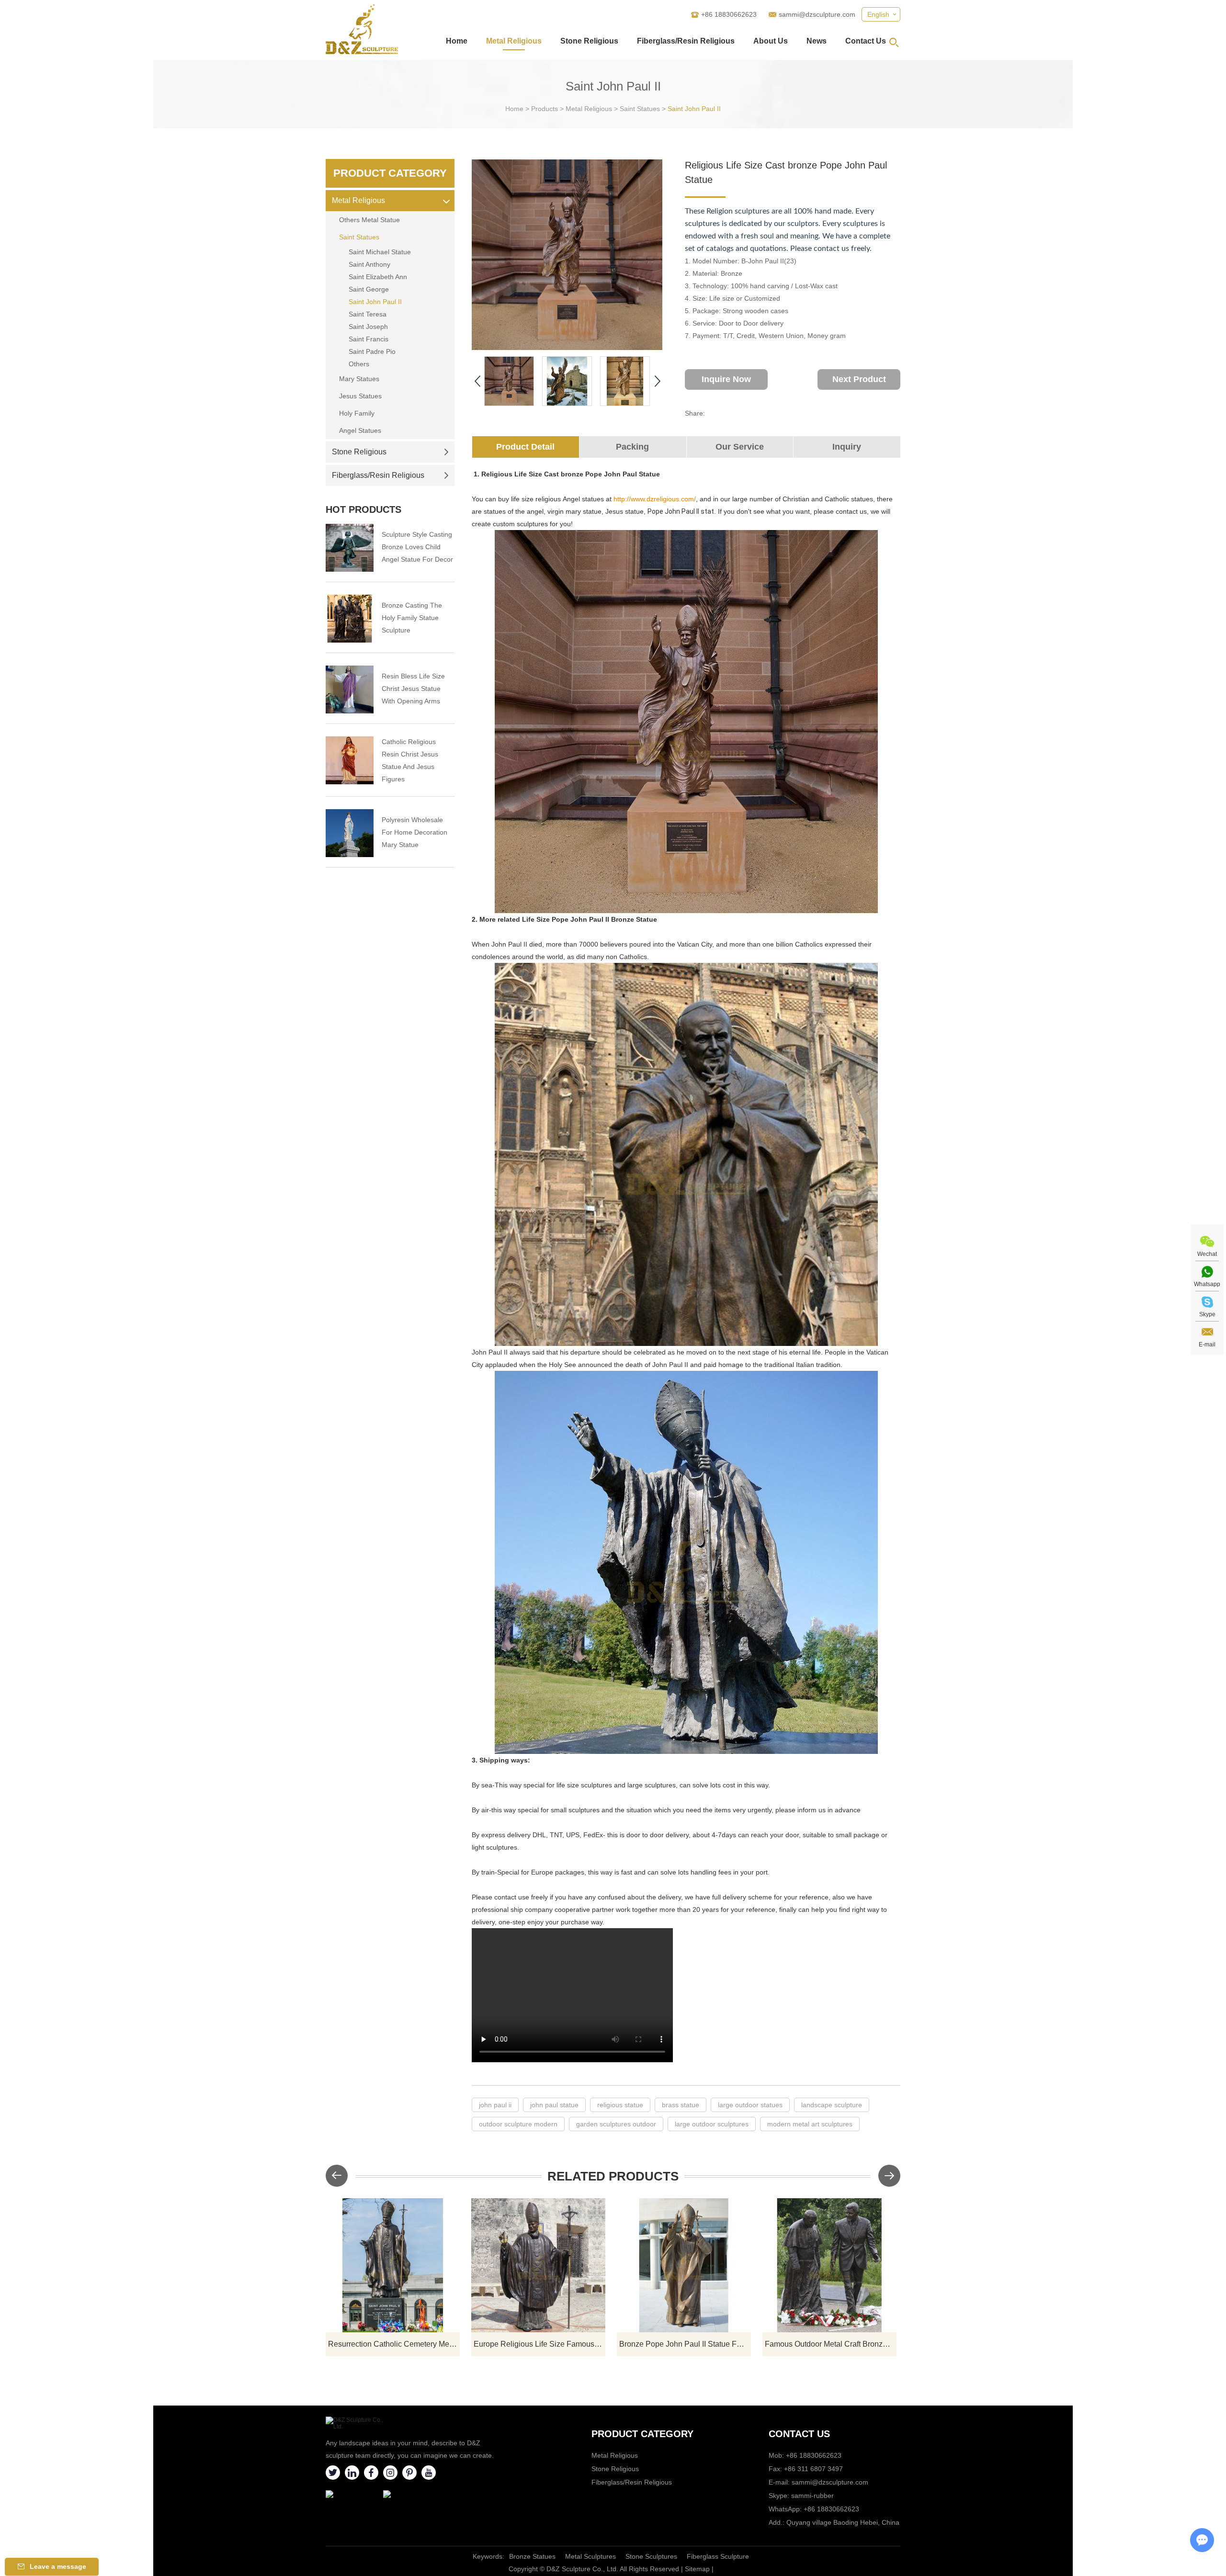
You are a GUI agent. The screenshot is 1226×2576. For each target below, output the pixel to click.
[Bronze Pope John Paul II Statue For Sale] (684, 2265)
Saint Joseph (368, 327)
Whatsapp (1207, 1284)
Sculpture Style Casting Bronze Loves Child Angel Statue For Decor (417, 547)
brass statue (681, 2105)
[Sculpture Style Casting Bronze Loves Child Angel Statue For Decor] (350, 548)
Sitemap (697, 2569)
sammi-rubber (812, 2496)
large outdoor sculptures (712, 2124)
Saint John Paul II (694, 109)
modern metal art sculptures (810, 2124)
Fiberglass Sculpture (718, 2556)
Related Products (613, 2176)
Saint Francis (369, 339)
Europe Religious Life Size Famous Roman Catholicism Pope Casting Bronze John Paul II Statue (539, 2344)
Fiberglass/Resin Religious (686, 41)
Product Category (390, 173)
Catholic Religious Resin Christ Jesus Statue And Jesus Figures (410, 760)
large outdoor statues (750, 2105)
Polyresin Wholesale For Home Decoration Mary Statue (414, 832)
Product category (642, 2434)
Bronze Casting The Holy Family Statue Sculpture (412, 618)
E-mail (1207, 1344)
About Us (771, 41)
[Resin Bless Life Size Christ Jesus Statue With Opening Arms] (350, 689)
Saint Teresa (368, 314)
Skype (1207, 1314)
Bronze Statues (532, 2556)
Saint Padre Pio (372, 351)
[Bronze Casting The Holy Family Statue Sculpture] (350, 619)
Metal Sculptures (590, 2556)
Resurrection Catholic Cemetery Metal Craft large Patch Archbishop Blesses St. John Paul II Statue (394, 2344)
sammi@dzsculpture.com (817, 14)
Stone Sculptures (651, 2556)
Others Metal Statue (369, 220)
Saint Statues (640, 109)
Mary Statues (359, 379)
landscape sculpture (832, 2105)
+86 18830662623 (831, 2509)
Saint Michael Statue (380, 252)
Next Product (859, 379)
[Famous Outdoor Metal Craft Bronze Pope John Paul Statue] (829, 2265)
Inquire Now (726, 379)
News (817, 41)
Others (359, 364)
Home (457, 41)
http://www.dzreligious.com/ (655, 499)
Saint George (369, 289)
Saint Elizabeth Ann (378, 277)
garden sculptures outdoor (616, 2124)
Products (545, 109)
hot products (363, 509)
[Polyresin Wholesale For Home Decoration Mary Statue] (350, 833)
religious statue (620, 2105)
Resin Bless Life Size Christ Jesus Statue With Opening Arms (413, 689)
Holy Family (357, 413)
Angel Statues (360, 430)
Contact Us (866, 41)
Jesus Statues (360, 396)
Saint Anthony (369, 264)
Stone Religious (589, 41)
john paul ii (495, 2105)
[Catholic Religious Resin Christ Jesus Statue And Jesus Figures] (350, 760)
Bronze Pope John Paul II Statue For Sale (685, 2344)
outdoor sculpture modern (518, 2124)
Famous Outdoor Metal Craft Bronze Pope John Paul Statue (831, 2344)
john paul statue (554, 2105)
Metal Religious (514, 41)
